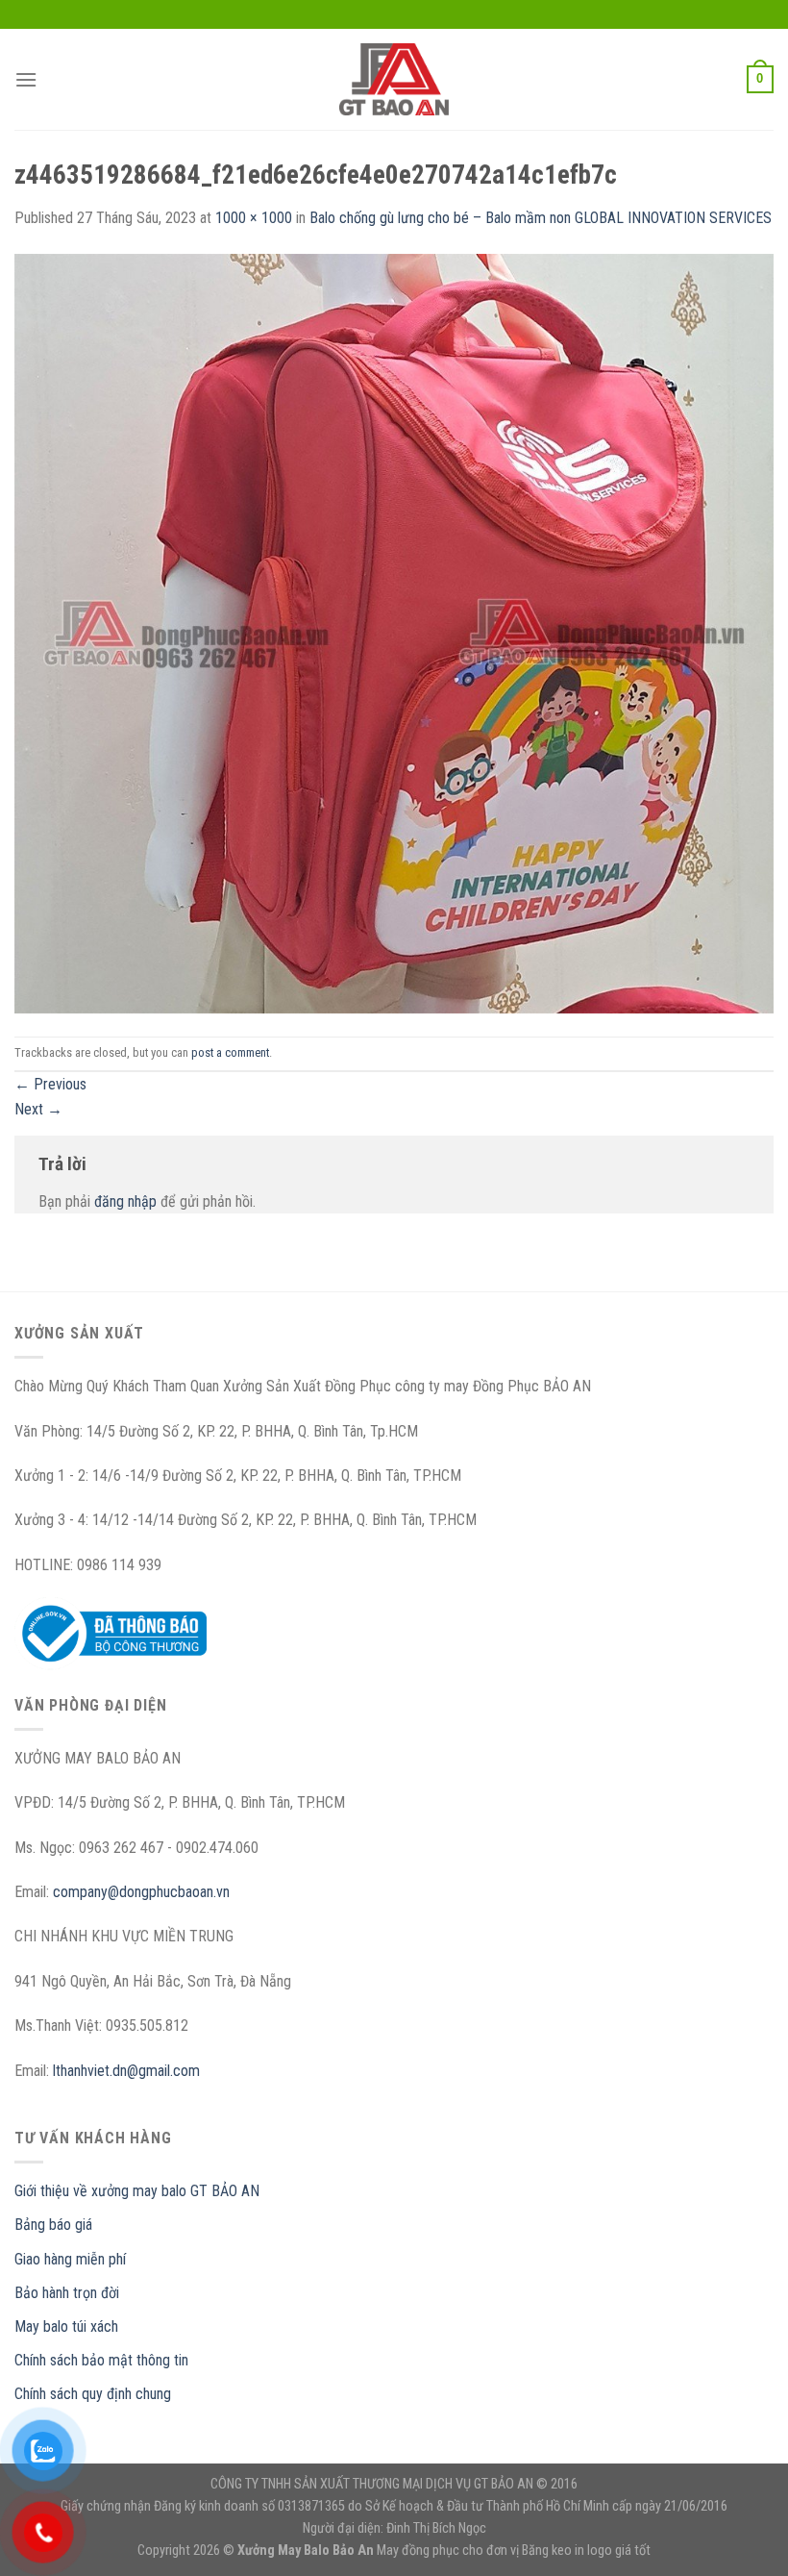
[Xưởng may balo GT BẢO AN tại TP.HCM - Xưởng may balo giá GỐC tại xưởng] (394, 79)
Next (38, 1109)
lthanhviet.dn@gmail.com (126, 2071)
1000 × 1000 (254, 218)
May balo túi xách (66, 2326)
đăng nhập (125, 1201)
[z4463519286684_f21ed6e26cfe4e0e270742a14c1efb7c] (394, 632)
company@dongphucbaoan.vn (141, 1892)
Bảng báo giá (53, 2225)
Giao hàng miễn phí (70, 2259)
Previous (50, 1084)
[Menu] (26, 79)
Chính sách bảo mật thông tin (101, 2360)
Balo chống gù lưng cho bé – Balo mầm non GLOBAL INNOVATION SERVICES (541, 218)
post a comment (230, 1052)
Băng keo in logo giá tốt (586, 2551)
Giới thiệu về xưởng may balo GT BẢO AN (137, 2191)
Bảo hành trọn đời (67, 2293)
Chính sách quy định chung (93, 2394)
